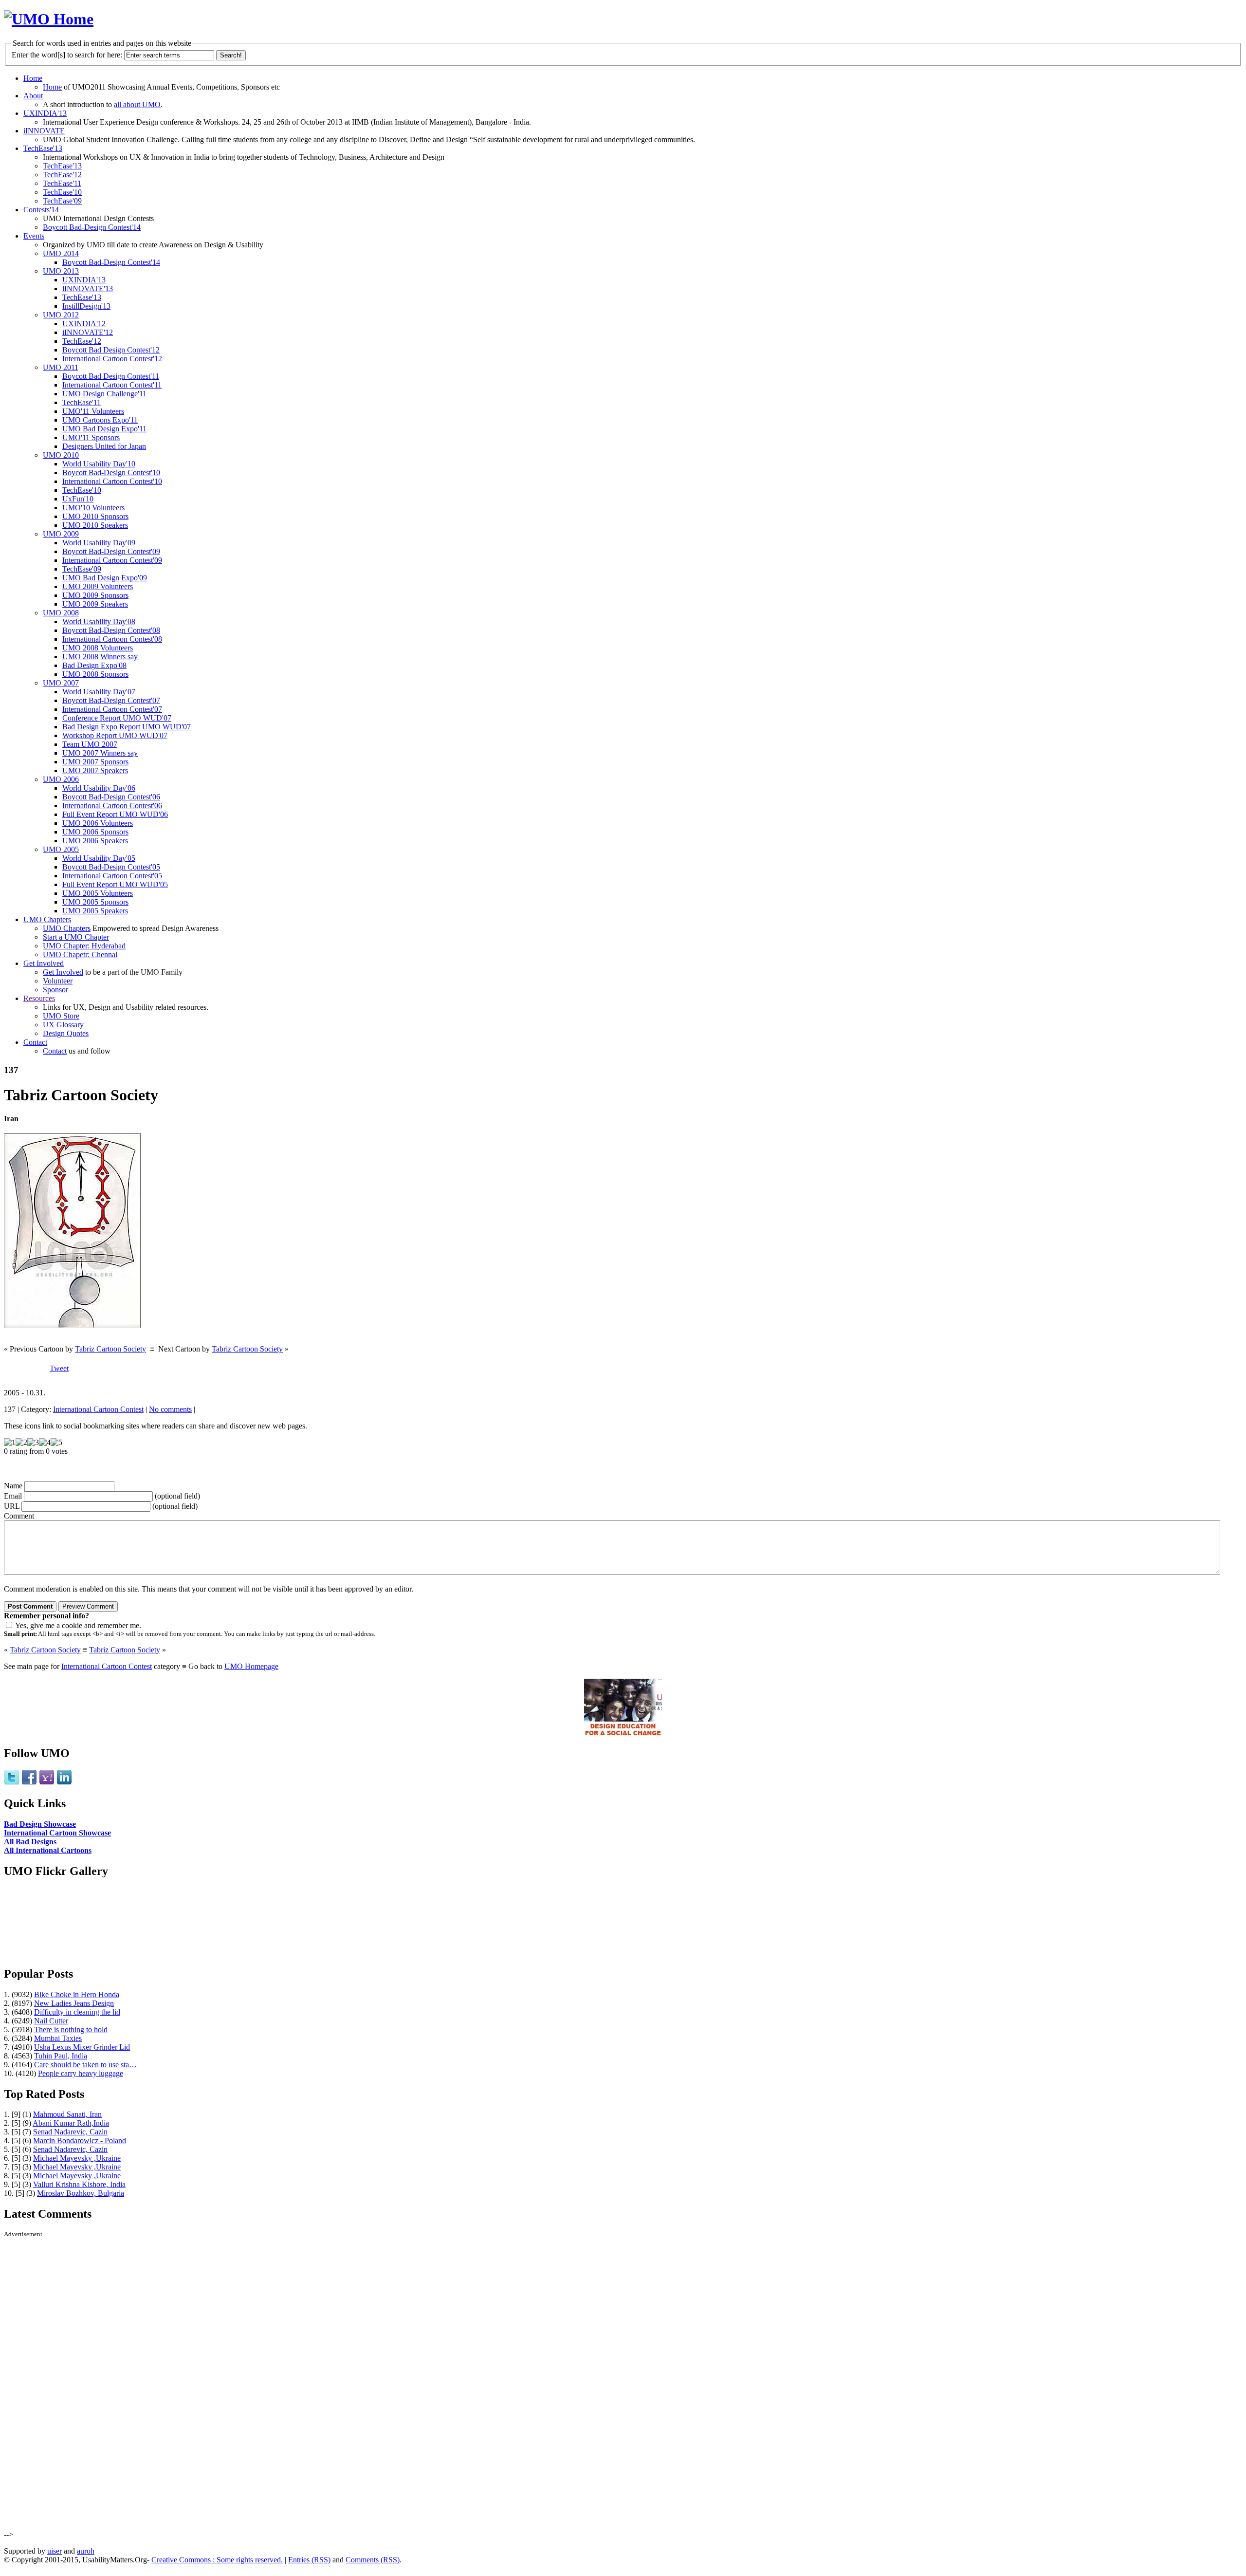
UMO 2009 (61, 534)
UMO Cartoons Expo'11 (100, 420)
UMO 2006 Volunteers (98, 823)
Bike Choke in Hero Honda (77, 1994)
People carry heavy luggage (81, 2073)
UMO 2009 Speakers (95, 604)
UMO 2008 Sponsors (95, 674)
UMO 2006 (61, 779)
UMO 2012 (61, 315)
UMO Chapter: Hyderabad (84, 946)
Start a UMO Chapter (76, 937)
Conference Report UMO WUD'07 (117, 718)
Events (34, 236)
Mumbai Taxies (58, 2038)
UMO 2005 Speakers (95, 911)
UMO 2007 (61, 683)
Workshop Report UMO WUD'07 (115, 735)
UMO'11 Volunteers (93, 411)
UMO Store (61, 1016)
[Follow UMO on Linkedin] (64, 1783)
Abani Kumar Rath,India (71, 2123)
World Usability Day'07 (99, 692)
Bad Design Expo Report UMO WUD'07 (127, 727)
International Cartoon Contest (98, 1409)
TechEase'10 (62, 192)
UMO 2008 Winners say (100, 657)
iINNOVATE (44, 131)
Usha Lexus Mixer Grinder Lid (82, 2047)
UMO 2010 (61, 455)
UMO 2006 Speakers (95, 841)
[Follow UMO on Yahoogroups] (47, 1783)
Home (33, 78)
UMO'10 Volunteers (93, 508)
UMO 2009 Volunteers (98, 586)
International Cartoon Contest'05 (112, 876)
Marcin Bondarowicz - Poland (80, 2140)
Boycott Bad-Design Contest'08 (111, 630)
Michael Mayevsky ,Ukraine (77, 2158)
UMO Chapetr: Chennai (80, 954)
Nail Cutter (51, 2021)
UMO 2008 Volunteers (98, 648)
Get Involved (44, 963)
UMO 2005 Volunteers (98, 893)
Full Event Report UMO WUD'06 (115, 814)
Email (13, 1496)
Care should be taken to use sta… (85, 2065)
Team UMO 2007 (90, 744)
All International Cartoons (48, 1850)
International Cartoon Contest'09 (112, 560)
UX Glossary (63, 1025)
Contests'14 (41, 210)
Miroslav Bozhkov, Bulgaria (81, 2193)
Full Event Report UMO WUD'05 (115, 884)
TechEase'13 (43, 148)
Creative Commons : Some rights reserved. (217, 2560)
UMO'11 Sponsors (91, 437)
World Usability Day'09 (99, 543)
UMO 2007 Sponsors (95, 762)
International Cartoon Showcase (57, 1833)
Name (13, 1486)
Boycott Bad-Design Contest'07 (111, 700)
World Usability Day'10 (99, 464)
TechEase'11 (62, 183)
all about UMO (137, 104)
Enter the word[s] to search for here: (67, 55)
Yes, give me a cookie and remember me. (78, 1625)
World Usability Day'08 (99, 621)
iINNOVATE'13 (88, 288)
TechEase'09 (62, 201)
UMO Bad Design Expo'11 (104, 429)
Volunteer (58, 981)
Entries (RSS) (309, 2560)
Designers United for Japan (104, 446)
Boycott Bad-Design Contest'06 (111, 797)
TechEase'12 (62, 175)
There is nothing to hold (71, 2029)
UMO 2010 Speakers (95, 525)
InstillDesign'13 (86, 306)
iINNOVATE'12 (88, 332)
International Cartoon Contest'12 (112, 359)
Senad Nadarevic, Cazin (70, 2132)
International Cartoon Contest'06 (112, 806)
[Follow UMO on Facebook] (29, 1783)
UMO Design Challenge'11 (104, 394)
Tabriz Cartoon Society (110, 1349)
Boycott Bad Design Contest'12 (111, 350)
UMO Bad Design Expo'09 (105, 578)
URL (12, 1506)
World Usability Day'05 (99, 858)
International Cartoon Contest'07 (112, 709)
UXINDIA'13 (45, 113)
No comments (170, 1409)
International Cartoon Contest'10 (112, 481)
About (33, 96)
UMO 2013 (61, 271)
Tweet (59, 1368)
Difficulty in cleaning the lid (77, 2012)
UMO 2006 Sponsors (95, 832)
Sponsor (55, 990)
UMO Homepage (251, 1666)
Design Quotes (66, 1033)
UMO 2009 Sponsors (95, 595)
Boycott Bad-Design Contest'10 (111, 473)
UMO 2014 (61, 253)
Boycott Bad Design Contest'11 (111, 376)
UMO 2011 (61, 367)
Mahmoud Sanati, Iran (67, 2114)
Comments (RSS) (373, 2560)
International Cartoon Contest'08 (112, 639)
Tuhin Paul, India (61, 2056)
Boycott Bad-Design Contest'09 (111, 551)
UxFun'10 (78, 499)
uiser (55, 2551)
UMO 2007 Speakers (95, 770)
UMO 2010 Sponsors (95, 516)
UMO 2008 (61, 613)
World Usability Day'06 (99, 788)
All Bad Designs (30, 1842)
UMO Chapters (47, 919)
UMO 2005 (61, 849)
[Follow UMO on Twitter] (12, 1783)
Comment (19, 1516)
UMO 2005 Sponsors (95, 902)
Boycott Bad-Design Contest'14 (92, 227)
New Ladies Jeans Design (74, 2003)
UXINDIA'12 (84, 324)
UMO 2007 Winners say (100, 753)
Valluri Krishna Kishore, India (79, 2184)
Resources (39, 998)
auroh (86, 2551)
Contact (35, 1042)
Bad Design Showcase (40, 1824)
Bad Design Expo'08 (94, 665)
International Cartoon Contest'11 (112, 385)
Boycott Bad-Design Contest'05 (111, 867)
